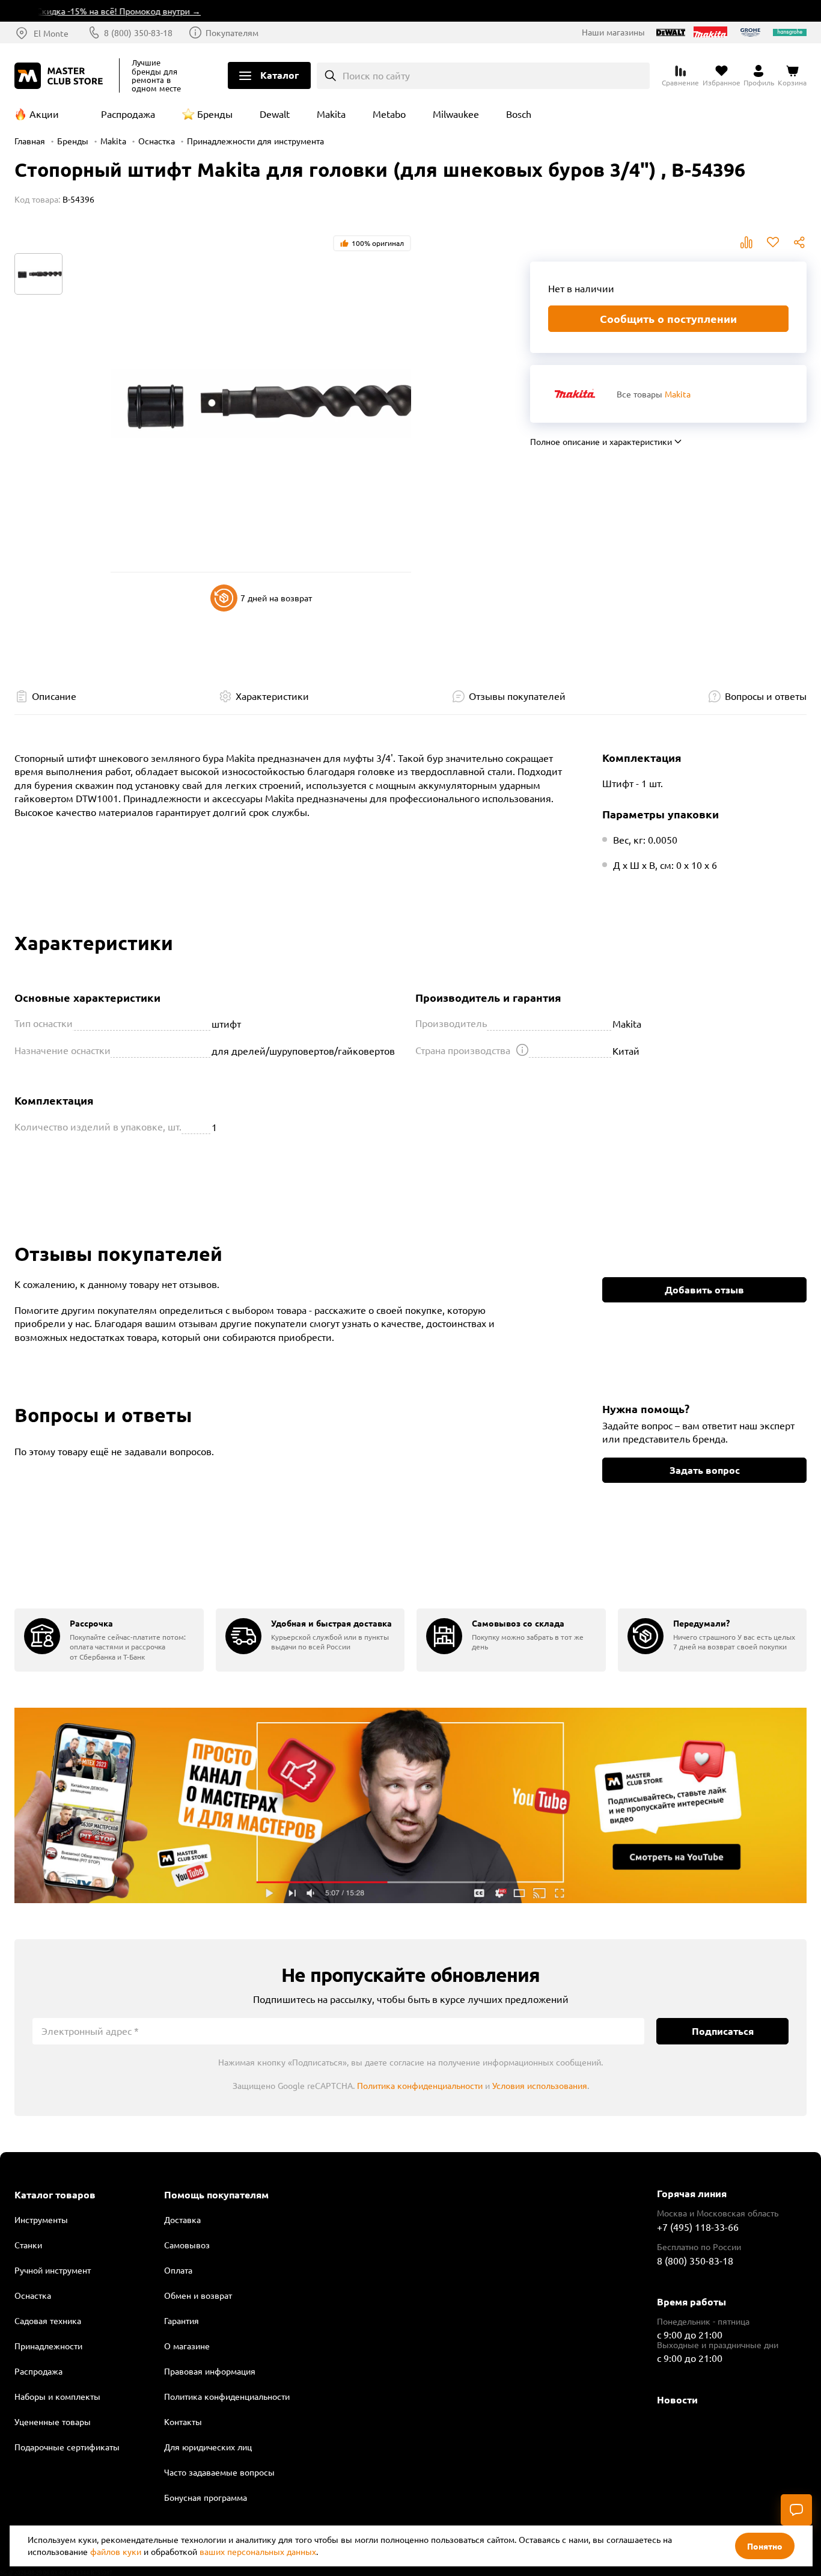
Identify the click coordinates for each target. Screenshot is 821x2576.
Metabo (389, 114)
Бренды (215, 114)
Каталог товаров (55, 2195)
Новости (677, 2400)
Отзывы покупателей (517, 696)
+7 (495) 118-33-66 (698, 2227)
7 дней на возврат (276, 598)
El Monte (51, 33)
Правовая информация (210, 2371)
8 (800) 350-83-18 (138, 32)
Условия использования (540, 2085)
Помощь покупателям (216, 2195)
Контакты (183, 2421)
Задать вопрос (705, 1470)
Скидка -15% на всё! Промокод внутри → (94, 11)
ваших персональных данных (258, 2551)
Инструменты (41, 2219)
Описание (54, 696)
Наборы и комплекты (57, 2396)
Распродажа (128, 114)
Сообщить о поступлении (668, 318)
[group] (109, 1640)
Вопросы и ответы (766, 696)
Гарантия (182, 2320)
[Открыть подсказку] (522, 1050)
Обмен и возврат (198, 2295)
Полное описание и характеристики (601, 441)
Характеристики (272, 696)
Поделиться (799, 242)
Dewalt (275, 114)
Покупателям (232, 32)
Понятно (765, 2546)
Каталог (279, 75)
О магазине (187, 2346)
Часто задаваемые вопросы (219, 2472)
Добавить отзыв (704, 1290)
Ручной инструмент (53, 2270)
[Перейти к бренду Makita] (575, 394)
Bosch (519, 114)
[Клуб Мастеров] (61, 76)
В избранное (773, 242)
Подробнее (410, 1805)
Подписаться (723, 2031)
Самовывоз (187, 2245)
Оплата (178, 2270)
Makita (331, 114)
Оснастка (157, 141)
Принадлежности (48, 2346)
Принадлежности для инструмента (255, 141)
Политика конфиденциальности (420, 2085)
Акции (44, 114)
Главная (30, 141)
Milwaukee (456, 114)
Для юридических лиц (208, 2447)
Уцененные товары (53, 2421)
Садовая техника (48, 2320)
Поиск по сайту (376, 75)
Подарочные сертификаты (67, 2447)
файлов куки (116, 2551)
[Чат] (796, 2510)
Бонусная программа (206, 2497)
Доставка (182, 2219)
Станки (28, 2245)
